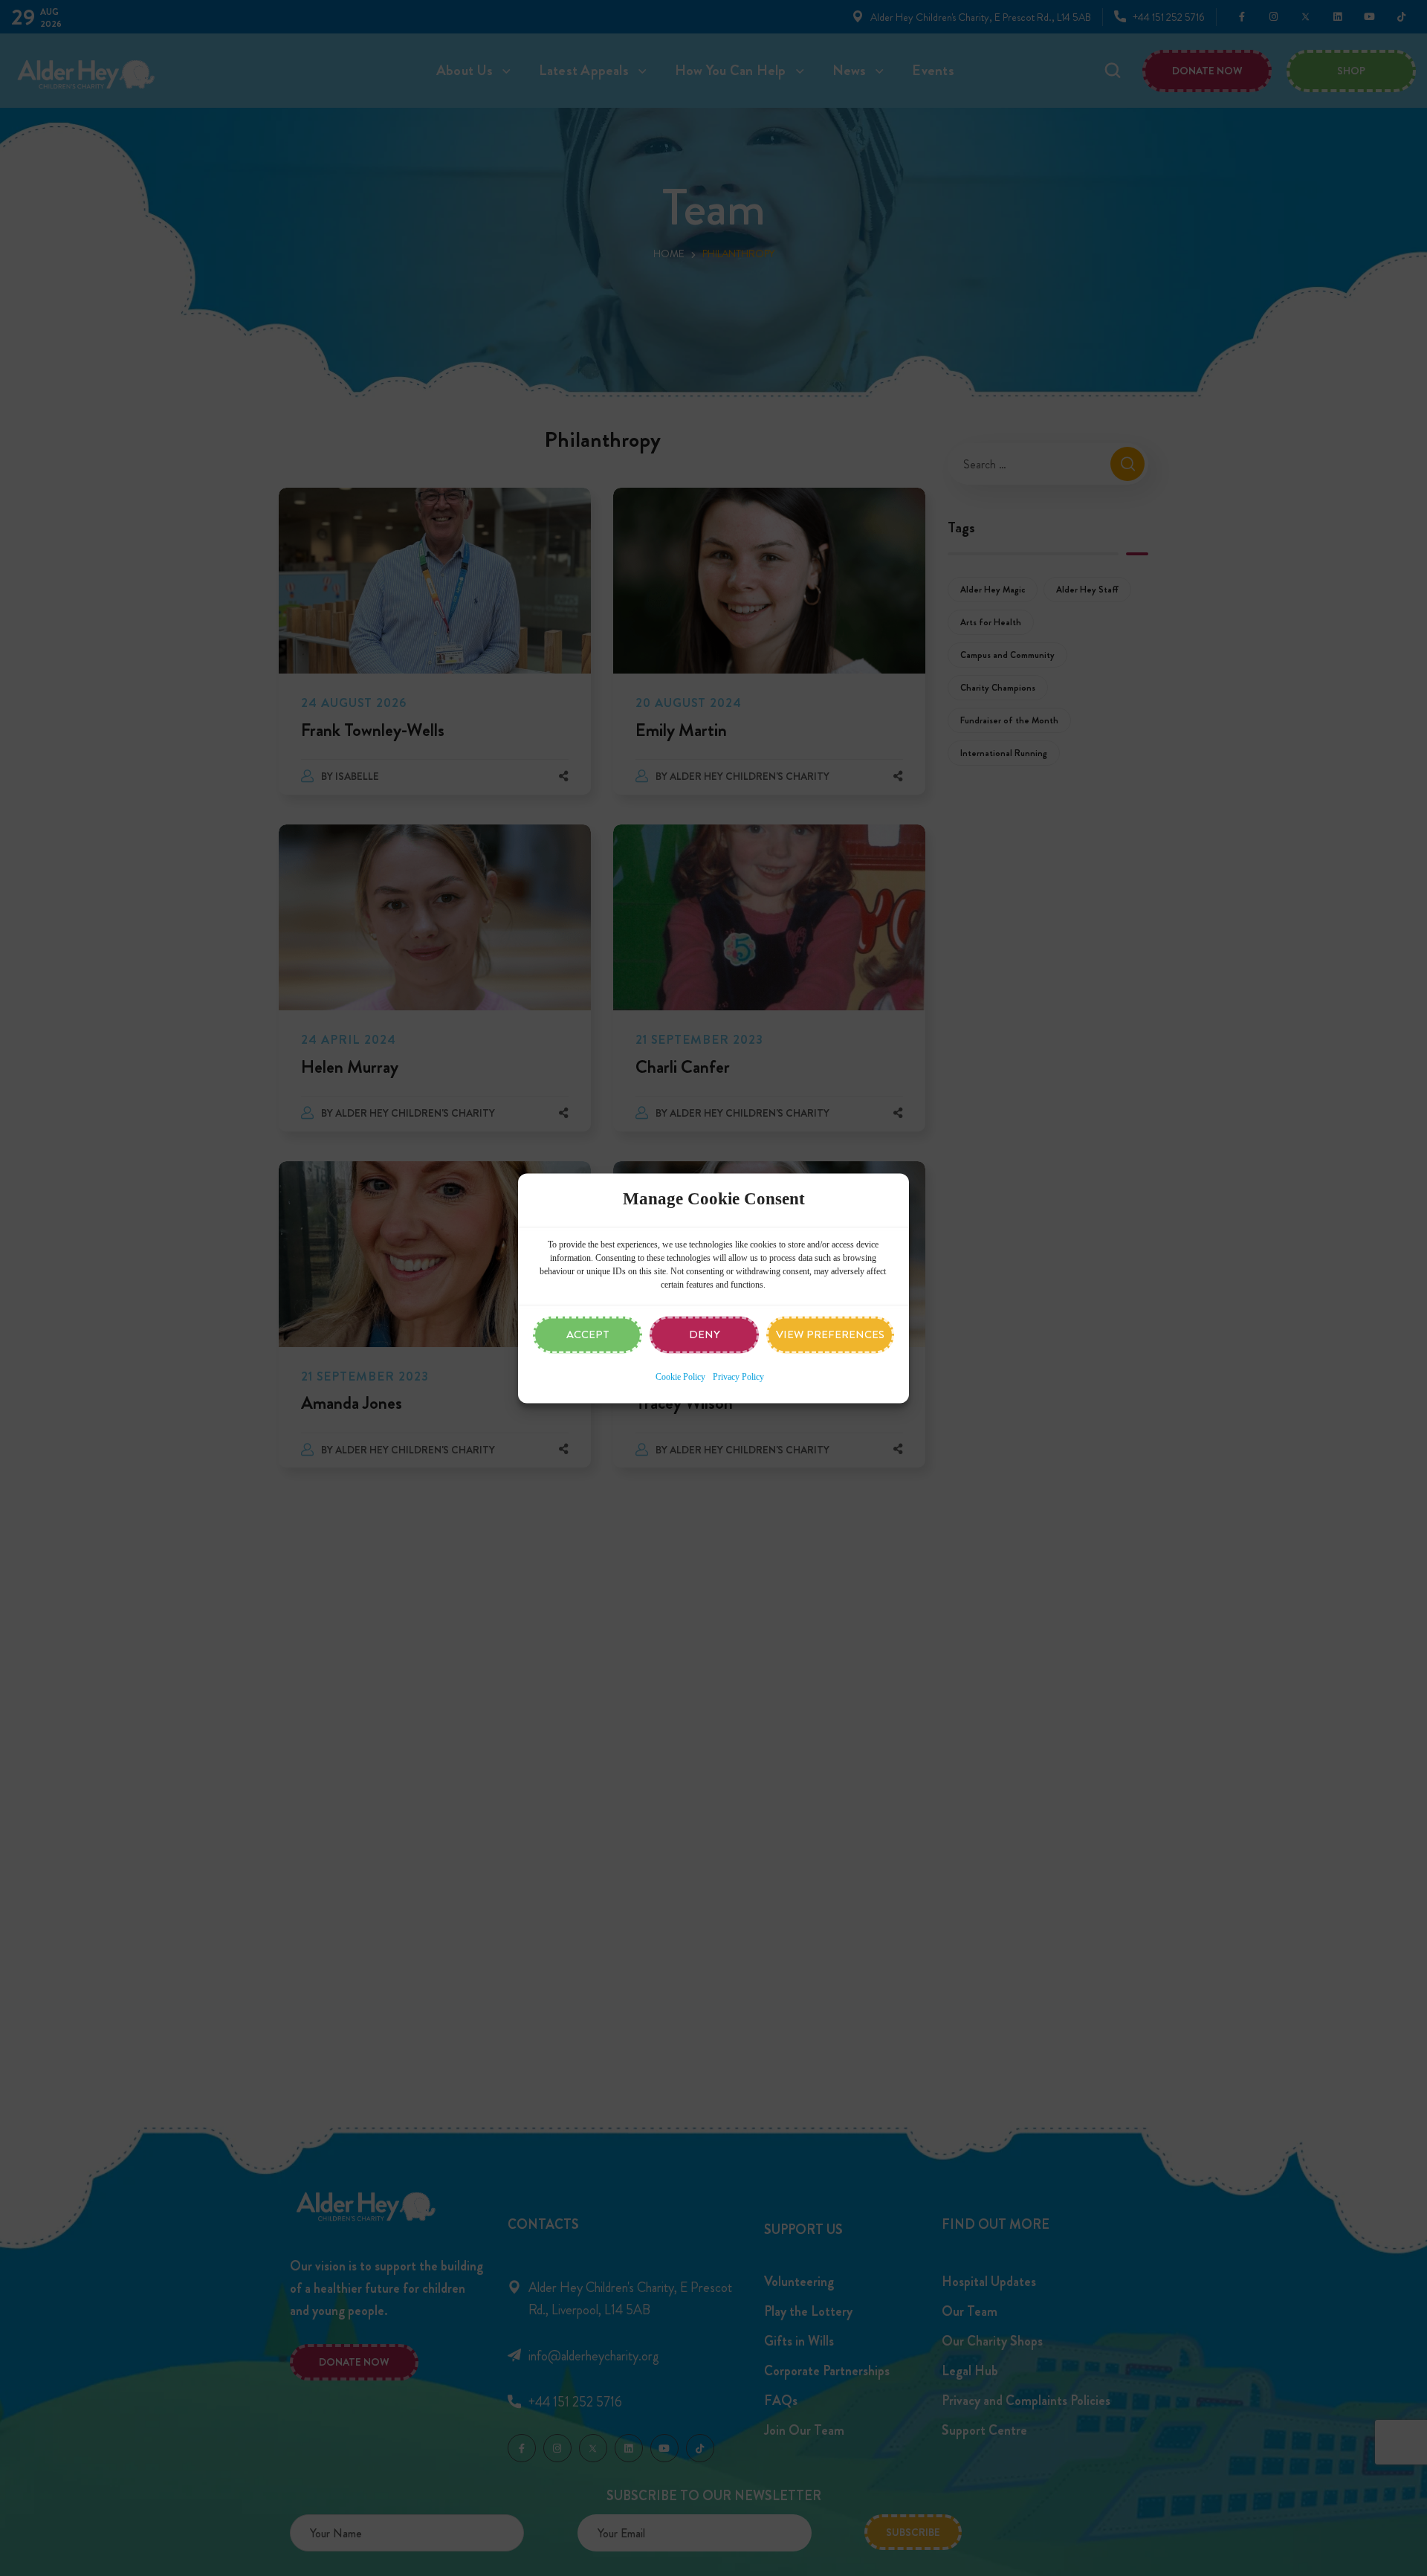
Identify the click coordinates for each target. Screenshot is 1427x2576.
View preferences (830, 1334)
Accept (588, 1334)
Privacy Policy (738, 1377)
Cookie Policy (680, 1377)
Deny (705, 1334)
